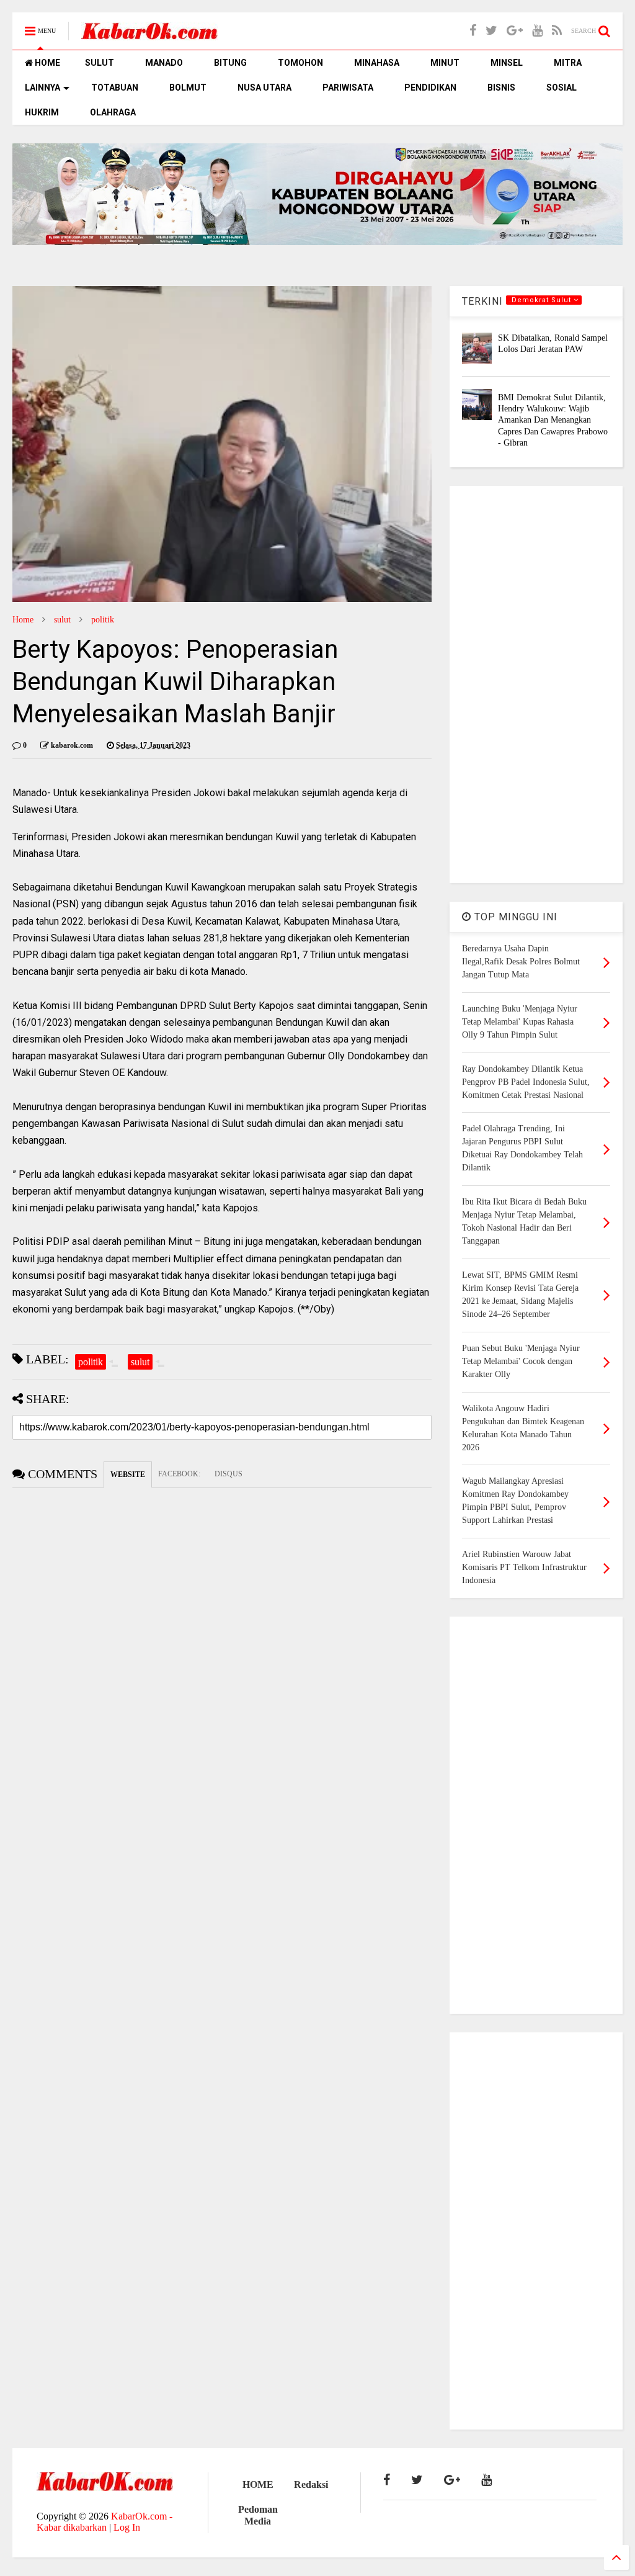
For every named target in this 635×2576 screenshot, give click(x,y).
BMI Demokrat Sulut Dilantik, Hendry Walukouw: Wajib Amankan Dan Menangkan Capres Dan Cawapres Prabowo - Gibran (553, 420)
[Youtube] (537, 31)
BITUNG (230, 63)
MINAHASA (377, 63)
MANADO (164, 63)
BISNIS (501, 88)
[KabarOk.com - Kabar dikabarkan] (149, 35)
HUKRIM (42, 112)
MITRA (568, 63)
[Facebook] (473, 31)
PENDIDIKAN (430, 88)
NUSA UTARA (264, 88)
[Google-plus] (515, 31)
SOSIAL (562, 88)
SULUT (100, 63)
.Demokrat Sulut (541, 300)
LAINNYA (42, 88)
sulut (62, 620)
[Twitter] (491, 31)
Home (23, 620)
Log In (127, 2527)
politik (103, 620)
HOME (47, 63)
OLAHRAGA (113, 112)
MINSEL (507, 63)
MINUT (445, 63)
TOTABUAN (115, 88)
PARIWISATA (348, 88)
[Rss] (557, 31)
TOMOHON (300, 63)
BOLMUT (188, 88)
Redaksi (311, 2484)
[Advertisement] (536, 684)
